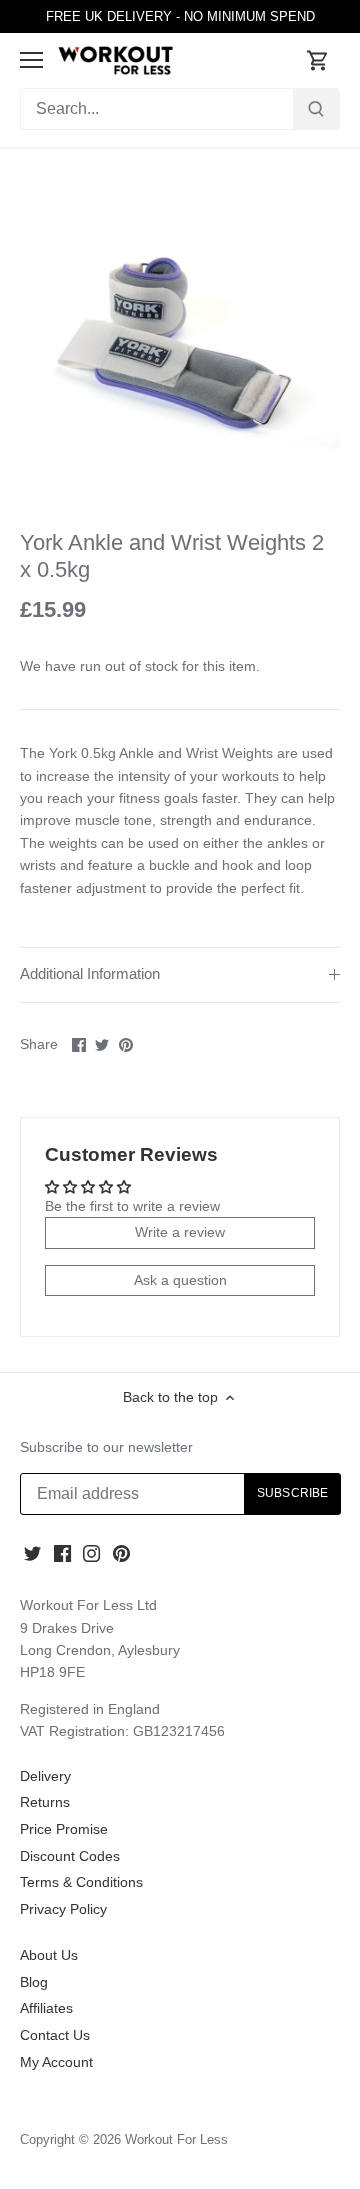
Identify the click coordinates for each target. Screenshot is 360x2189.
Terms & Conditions (81, 1882)
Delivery (45, 1776)
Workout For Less (176, 2140)
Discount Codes (70, 1856)
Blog (34, 1982)
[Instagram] (91, 1553)
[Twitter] (32, 1553)
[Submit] (316, 109)
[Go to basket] (318, 60)
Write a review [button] (180, 1232)
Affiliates (46, 2008)
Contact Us (55, 2035)
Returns (45, 1802)
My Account (56, 2062)
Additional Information (90, 974)
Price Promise (64, 1829)
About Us (49, 1955)
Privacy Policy (63, 1909)
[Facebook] (62, 1553)
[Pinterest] (121, 1553)
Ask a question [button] (180, 1280)
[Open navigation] (31, 60)
